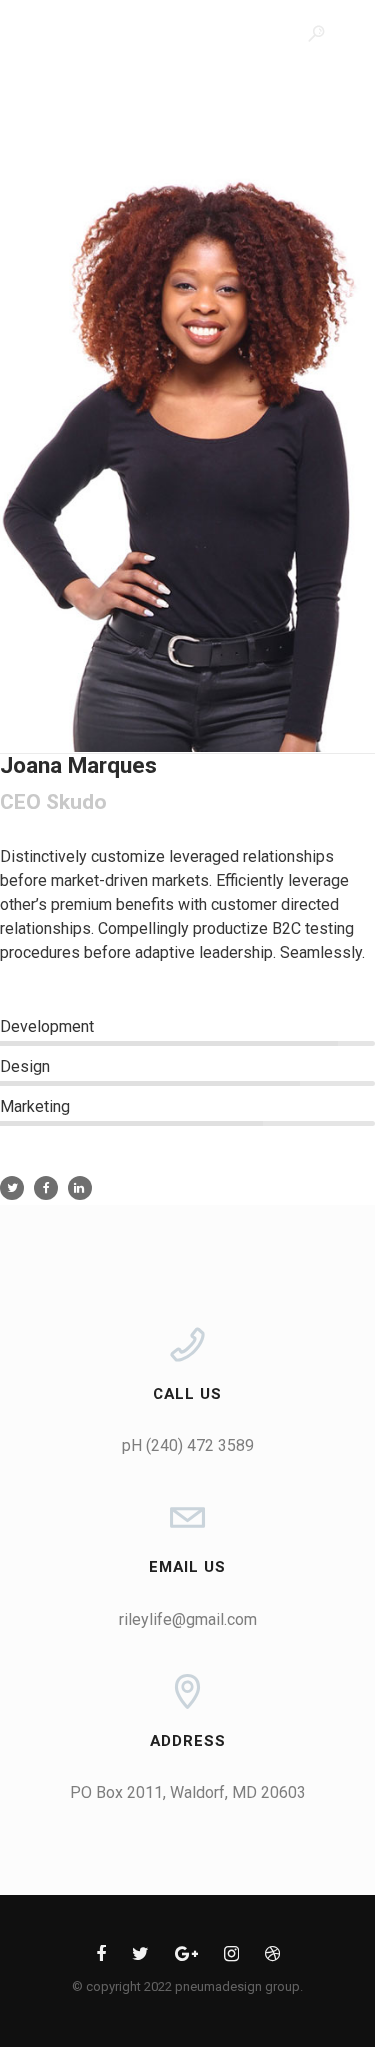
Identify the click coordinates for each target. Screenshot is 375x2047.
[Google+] (186, 1957)
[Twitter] (140, 1957)
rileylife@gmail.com (188, 1619)
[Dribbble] (272, 1957)
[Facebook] (101, 1957)
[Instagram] (231, 1957)
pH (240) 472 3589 (188, 1445)
